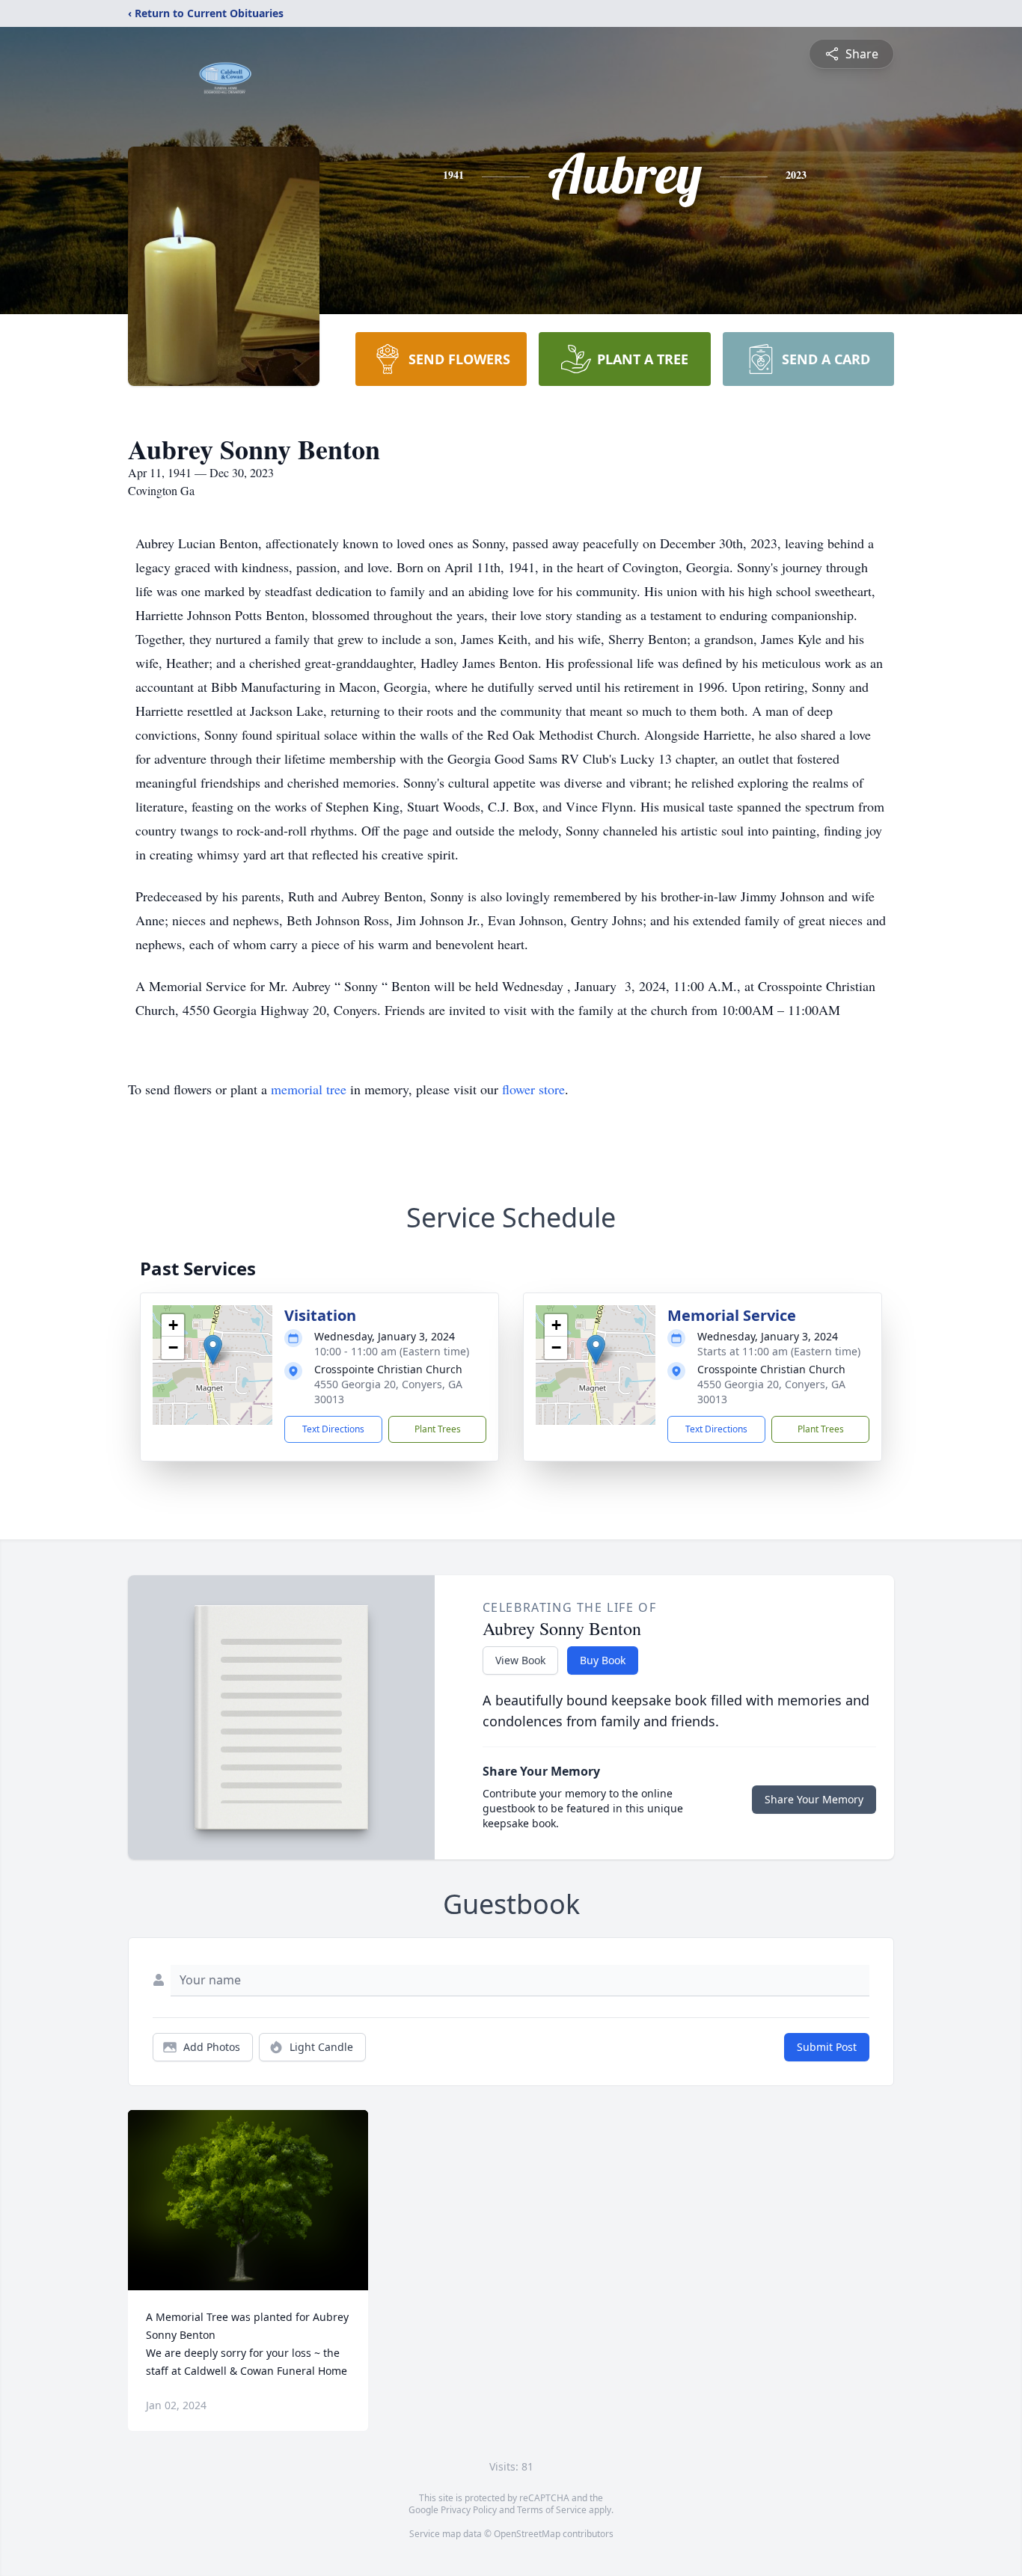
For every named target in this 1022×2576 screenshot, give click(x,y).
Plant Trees (438, 1429)
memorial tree (309, 1089)
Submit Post (827, 2047)
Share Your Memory (814, 1799)
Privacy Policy (469, 2510)
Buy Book (603, 1660)
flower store (533, 1089)
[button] (213, 1350)
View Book (520, 1660)
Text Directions (333, 1429)
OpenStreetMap (527, 2534)
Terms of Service (552, 2510)
